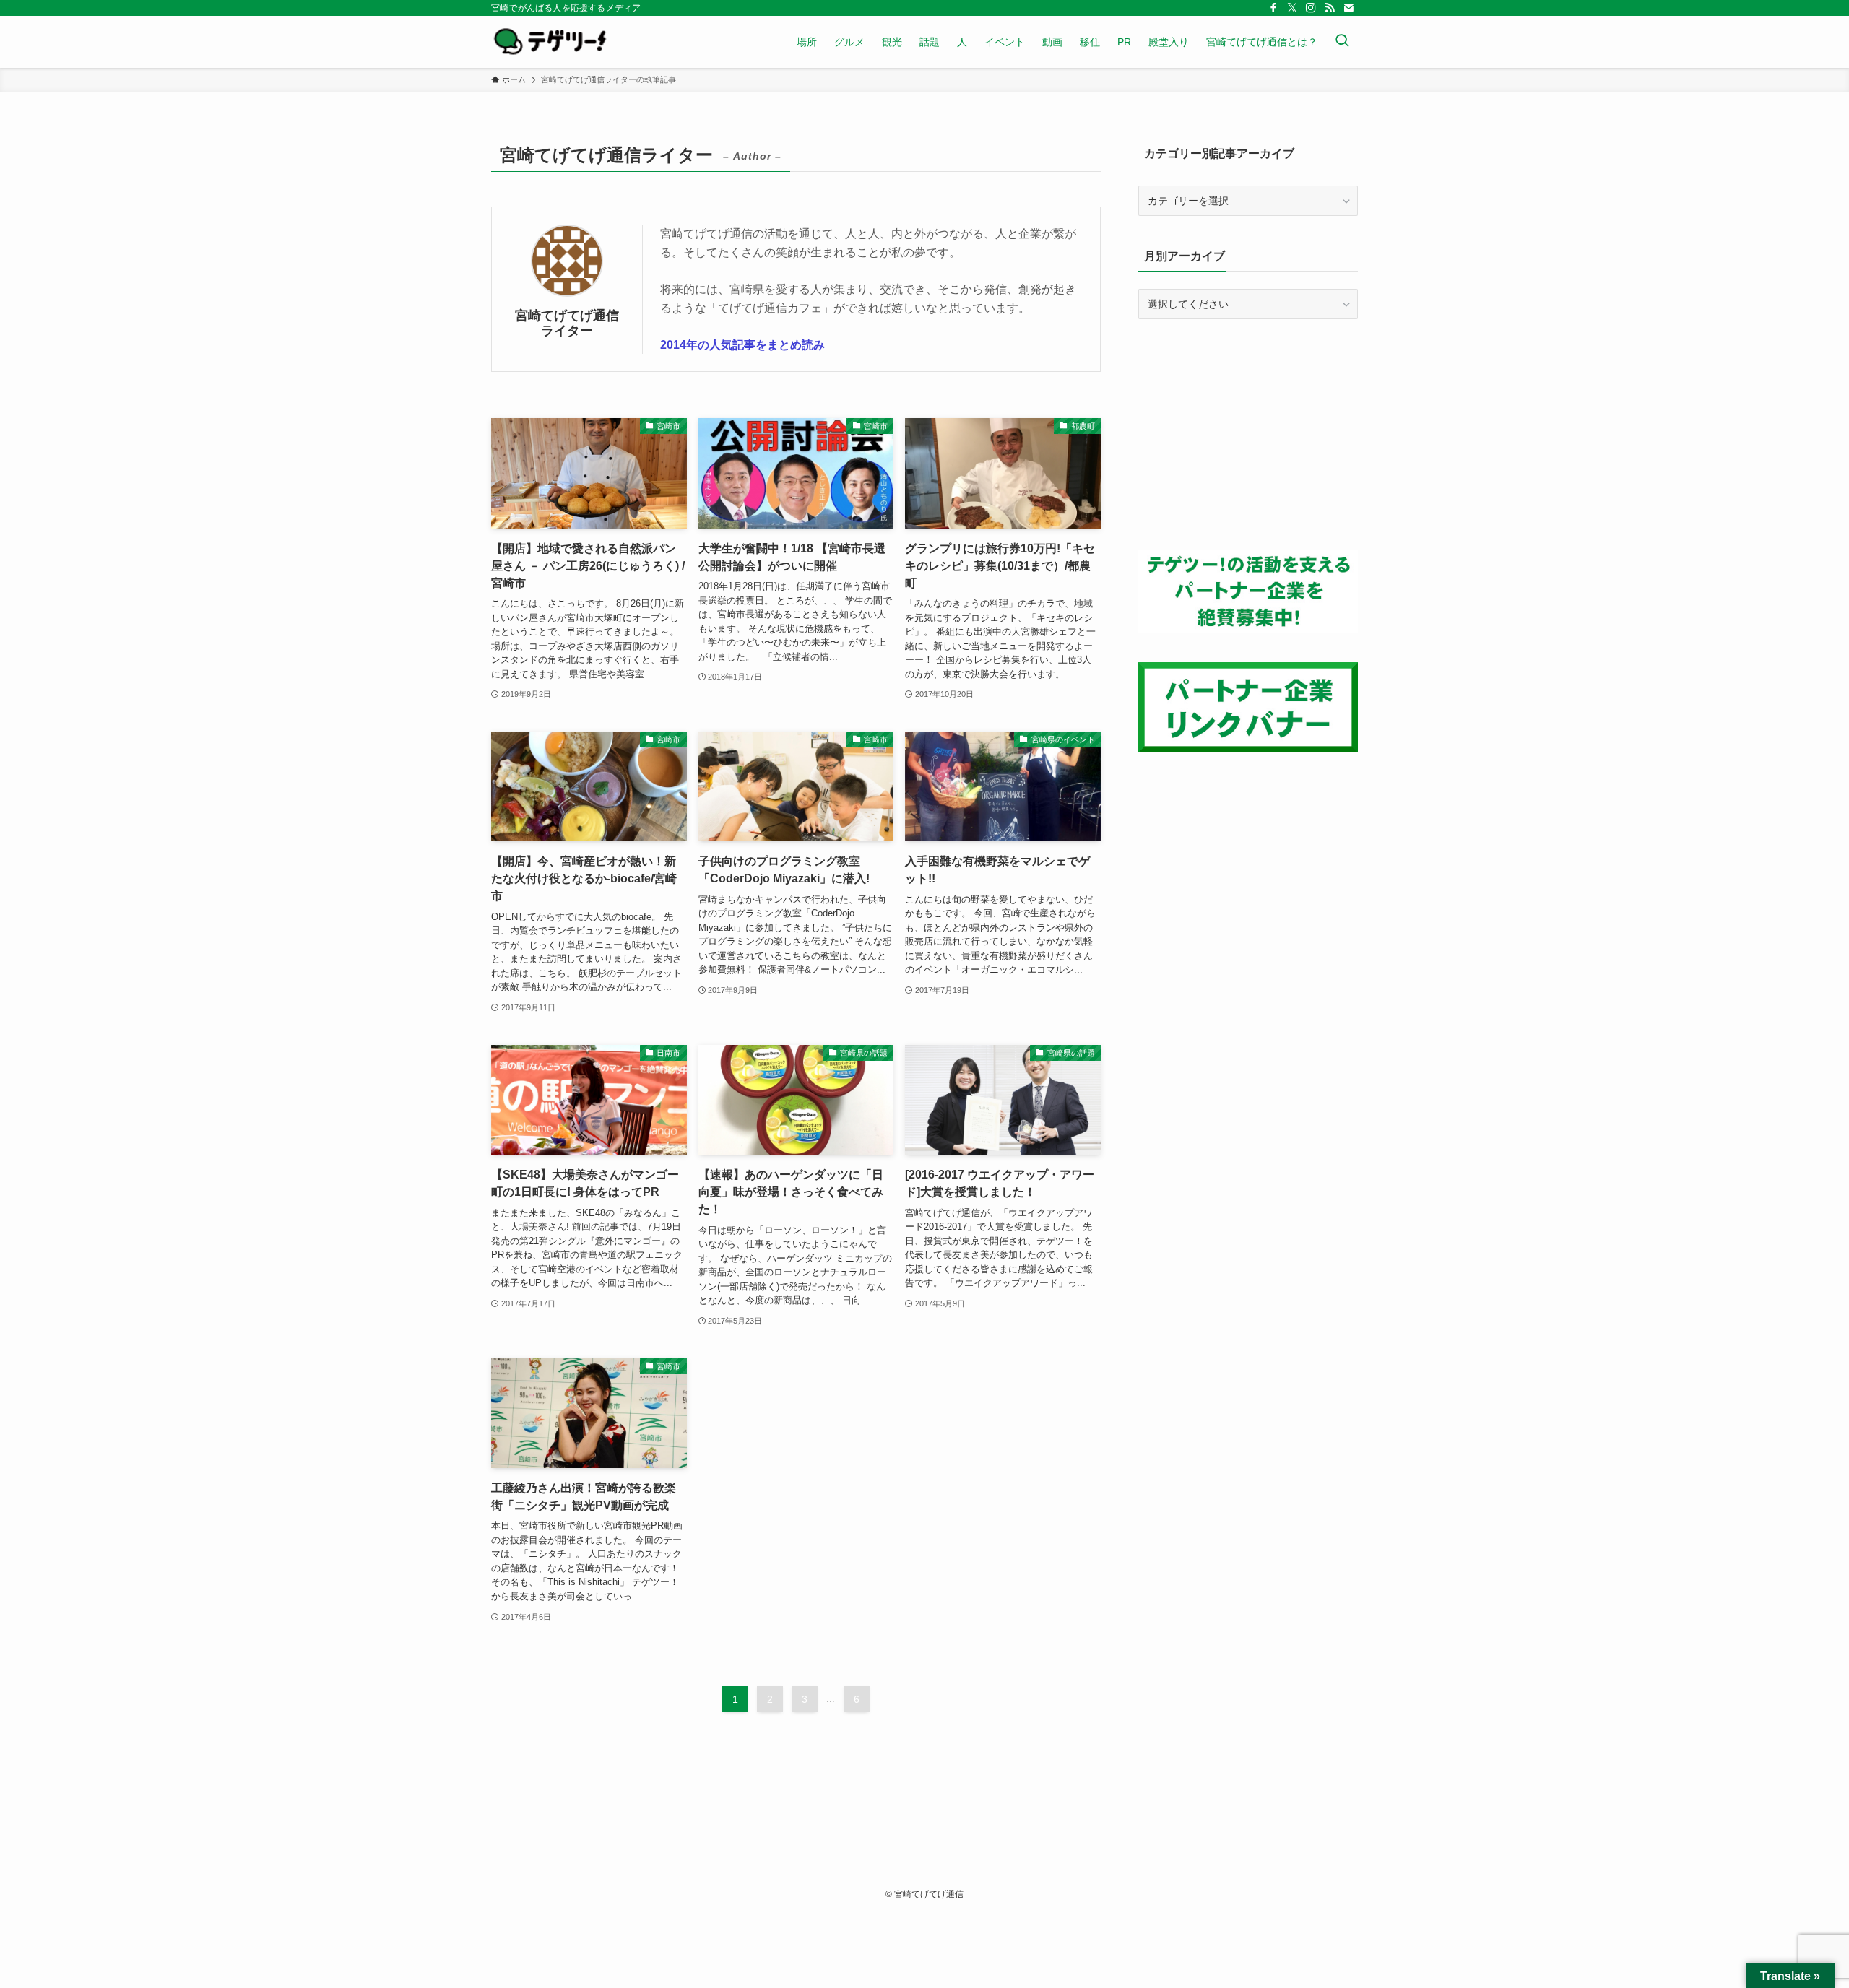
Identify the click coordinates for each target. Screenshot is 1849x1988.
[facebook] (1273, 8)
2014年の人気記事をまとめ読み (742, 345)
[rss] (1330, 8)
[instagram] (1311, 8)
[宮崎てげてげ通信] (550, 42)
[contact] (1348, 8)
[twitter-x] (1292, 8)
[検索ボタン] (1342, 42)
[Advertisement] (1248, 435)
